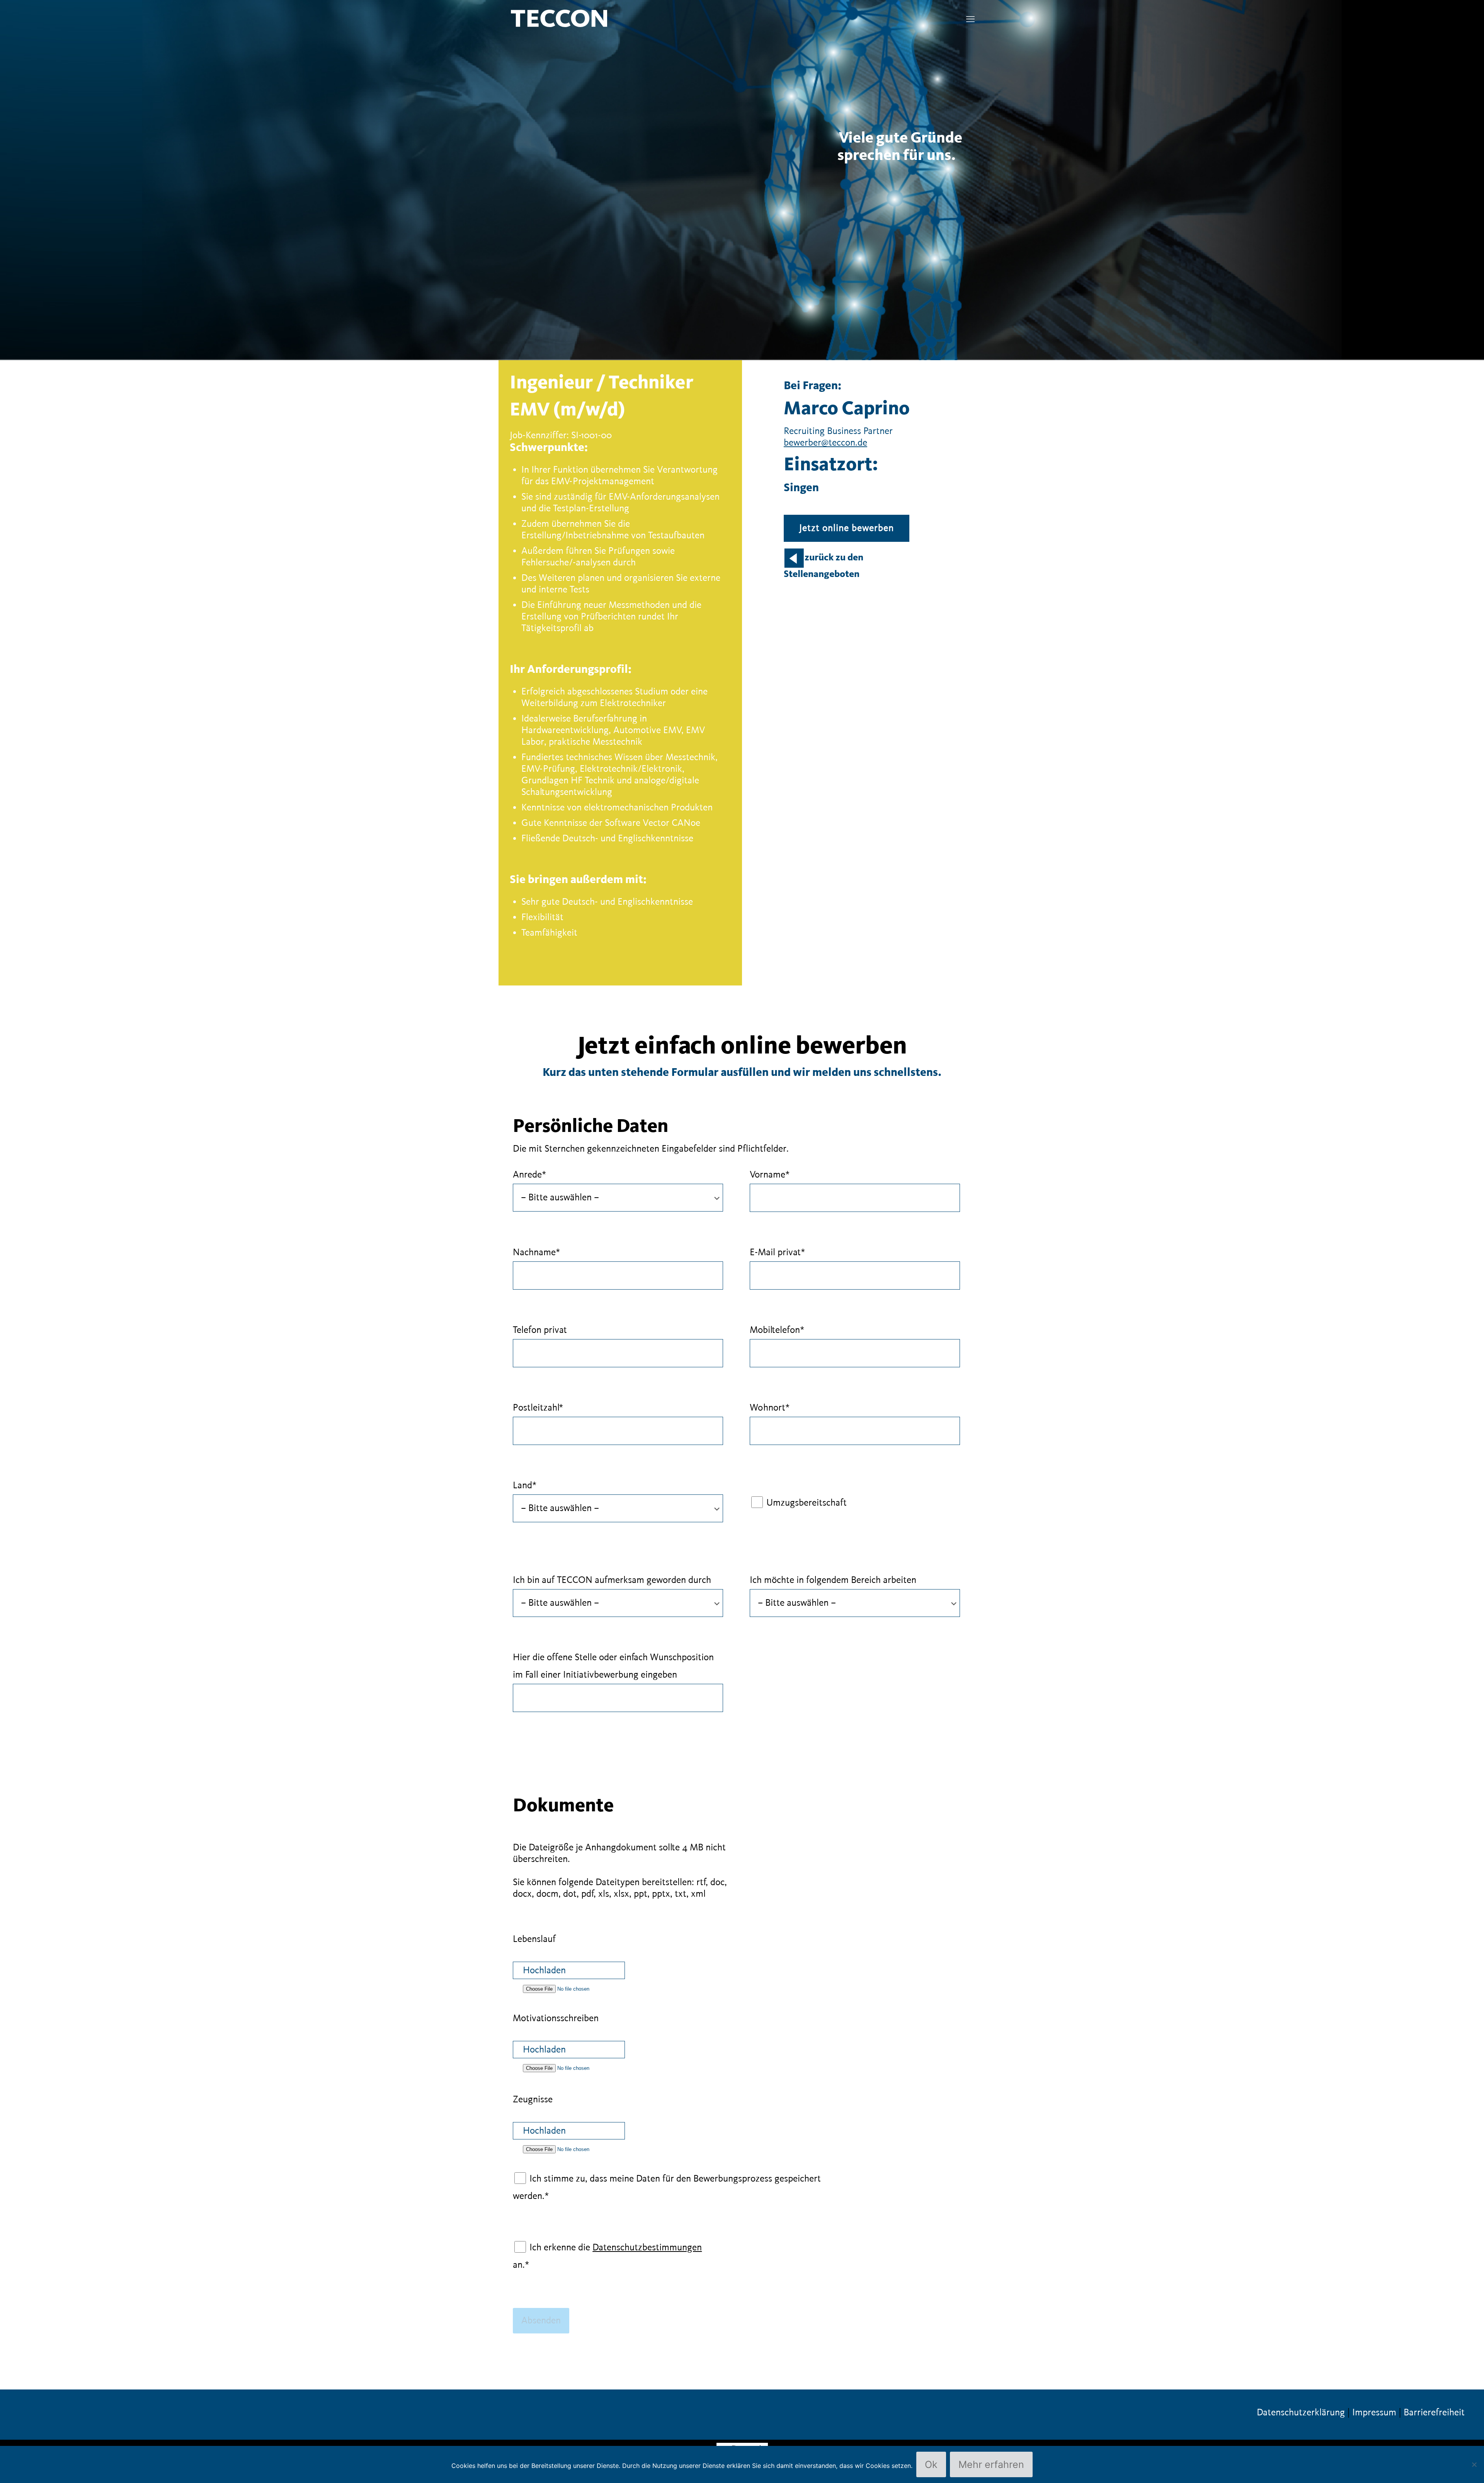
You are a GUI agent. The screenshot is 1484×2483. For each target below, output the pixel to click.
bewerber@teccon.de (825, 443)
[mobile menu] (970, 20)
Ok (931, 2464)
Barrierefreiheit (1434, 2413)
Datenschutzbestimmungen (647, 2248)
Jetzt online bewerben (847, 528)
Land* (525, 1486)
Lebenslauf (534, 1939)
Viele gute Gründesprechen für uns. (900, 147)
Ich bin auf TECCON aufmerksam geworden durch (612, 1580)
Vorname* (770, 1175)
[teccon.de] (559, 18)
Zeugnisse (533, 2100)
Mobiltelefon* (777, 1330)
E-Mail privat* (777, 1253)
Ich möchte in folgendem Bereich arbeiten (833, 1580)
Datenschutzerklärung (1301, 2413)
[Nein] (1474, 2464)
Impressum (1374, 2413)
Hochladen (544, 1971)
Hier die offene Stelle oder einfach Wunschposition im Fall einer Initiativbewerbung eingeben (613, 1666)
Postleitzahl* (538, 1408)
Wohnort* (770, 1408)
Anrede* (529, 1175)
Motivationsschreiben (556, 2018)
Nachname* (536, 1253)
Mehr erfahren (991, 2464)
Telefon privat (540, 1330)
